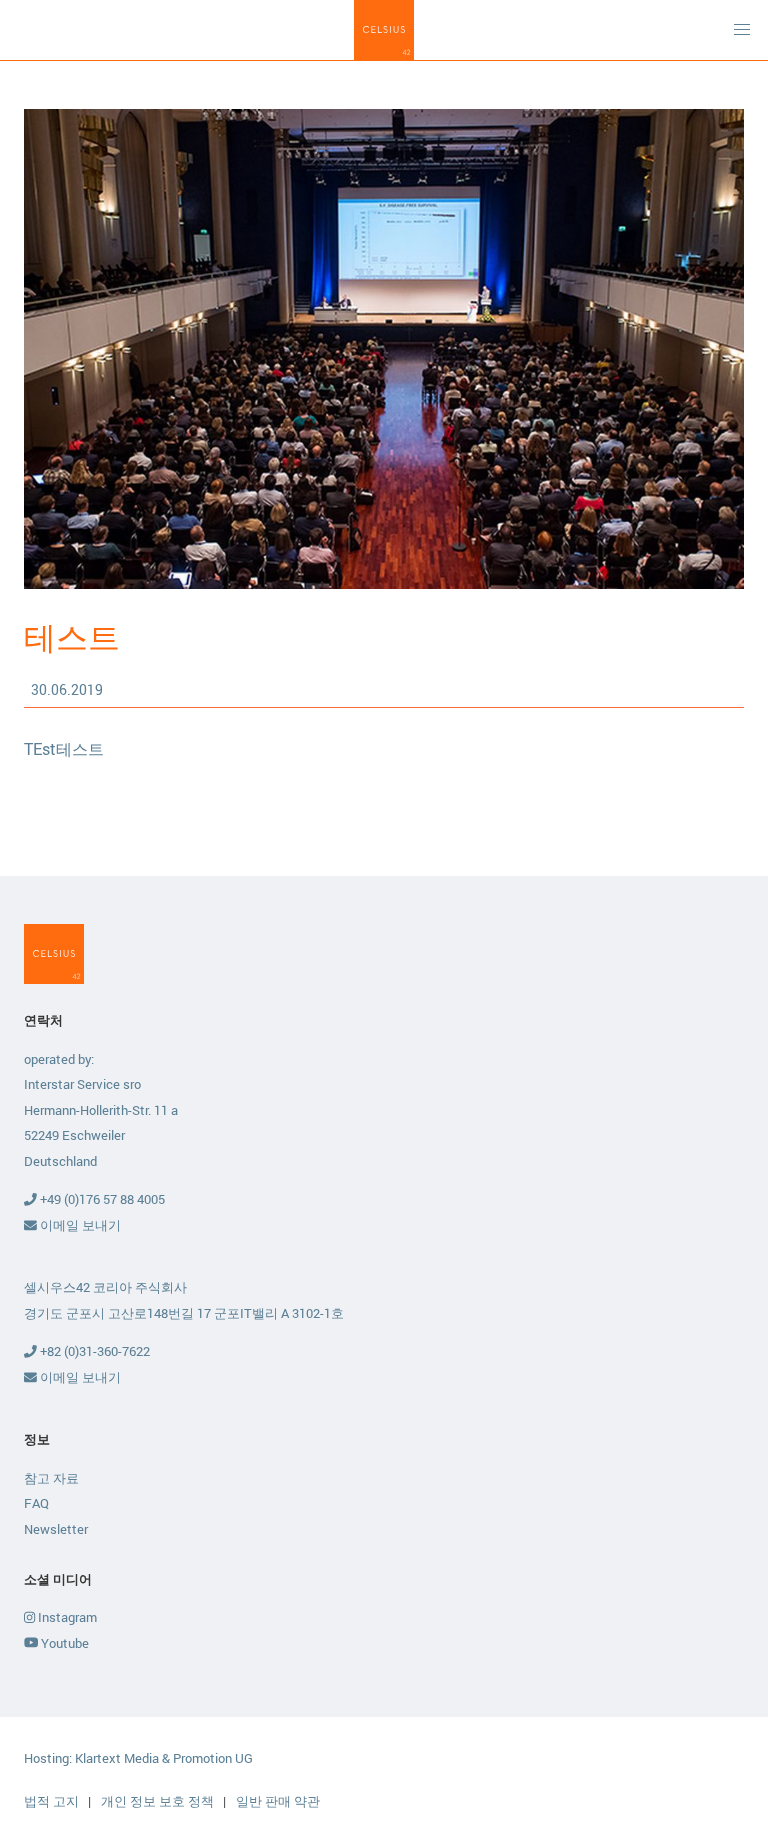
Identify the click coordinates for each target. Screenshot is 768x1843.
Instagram (66, 1617)
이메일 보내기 (79, 1225)
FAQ (36, 1503)
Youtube (63, 1643)
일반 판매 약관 (278, 1801)
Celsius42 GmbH (384, 30)
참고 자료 (51, 1478)
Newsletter (56, 1529)
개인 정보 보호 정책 (159, 1801)
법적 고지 (53, 1801)
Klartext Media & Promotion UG (164, 1758)
